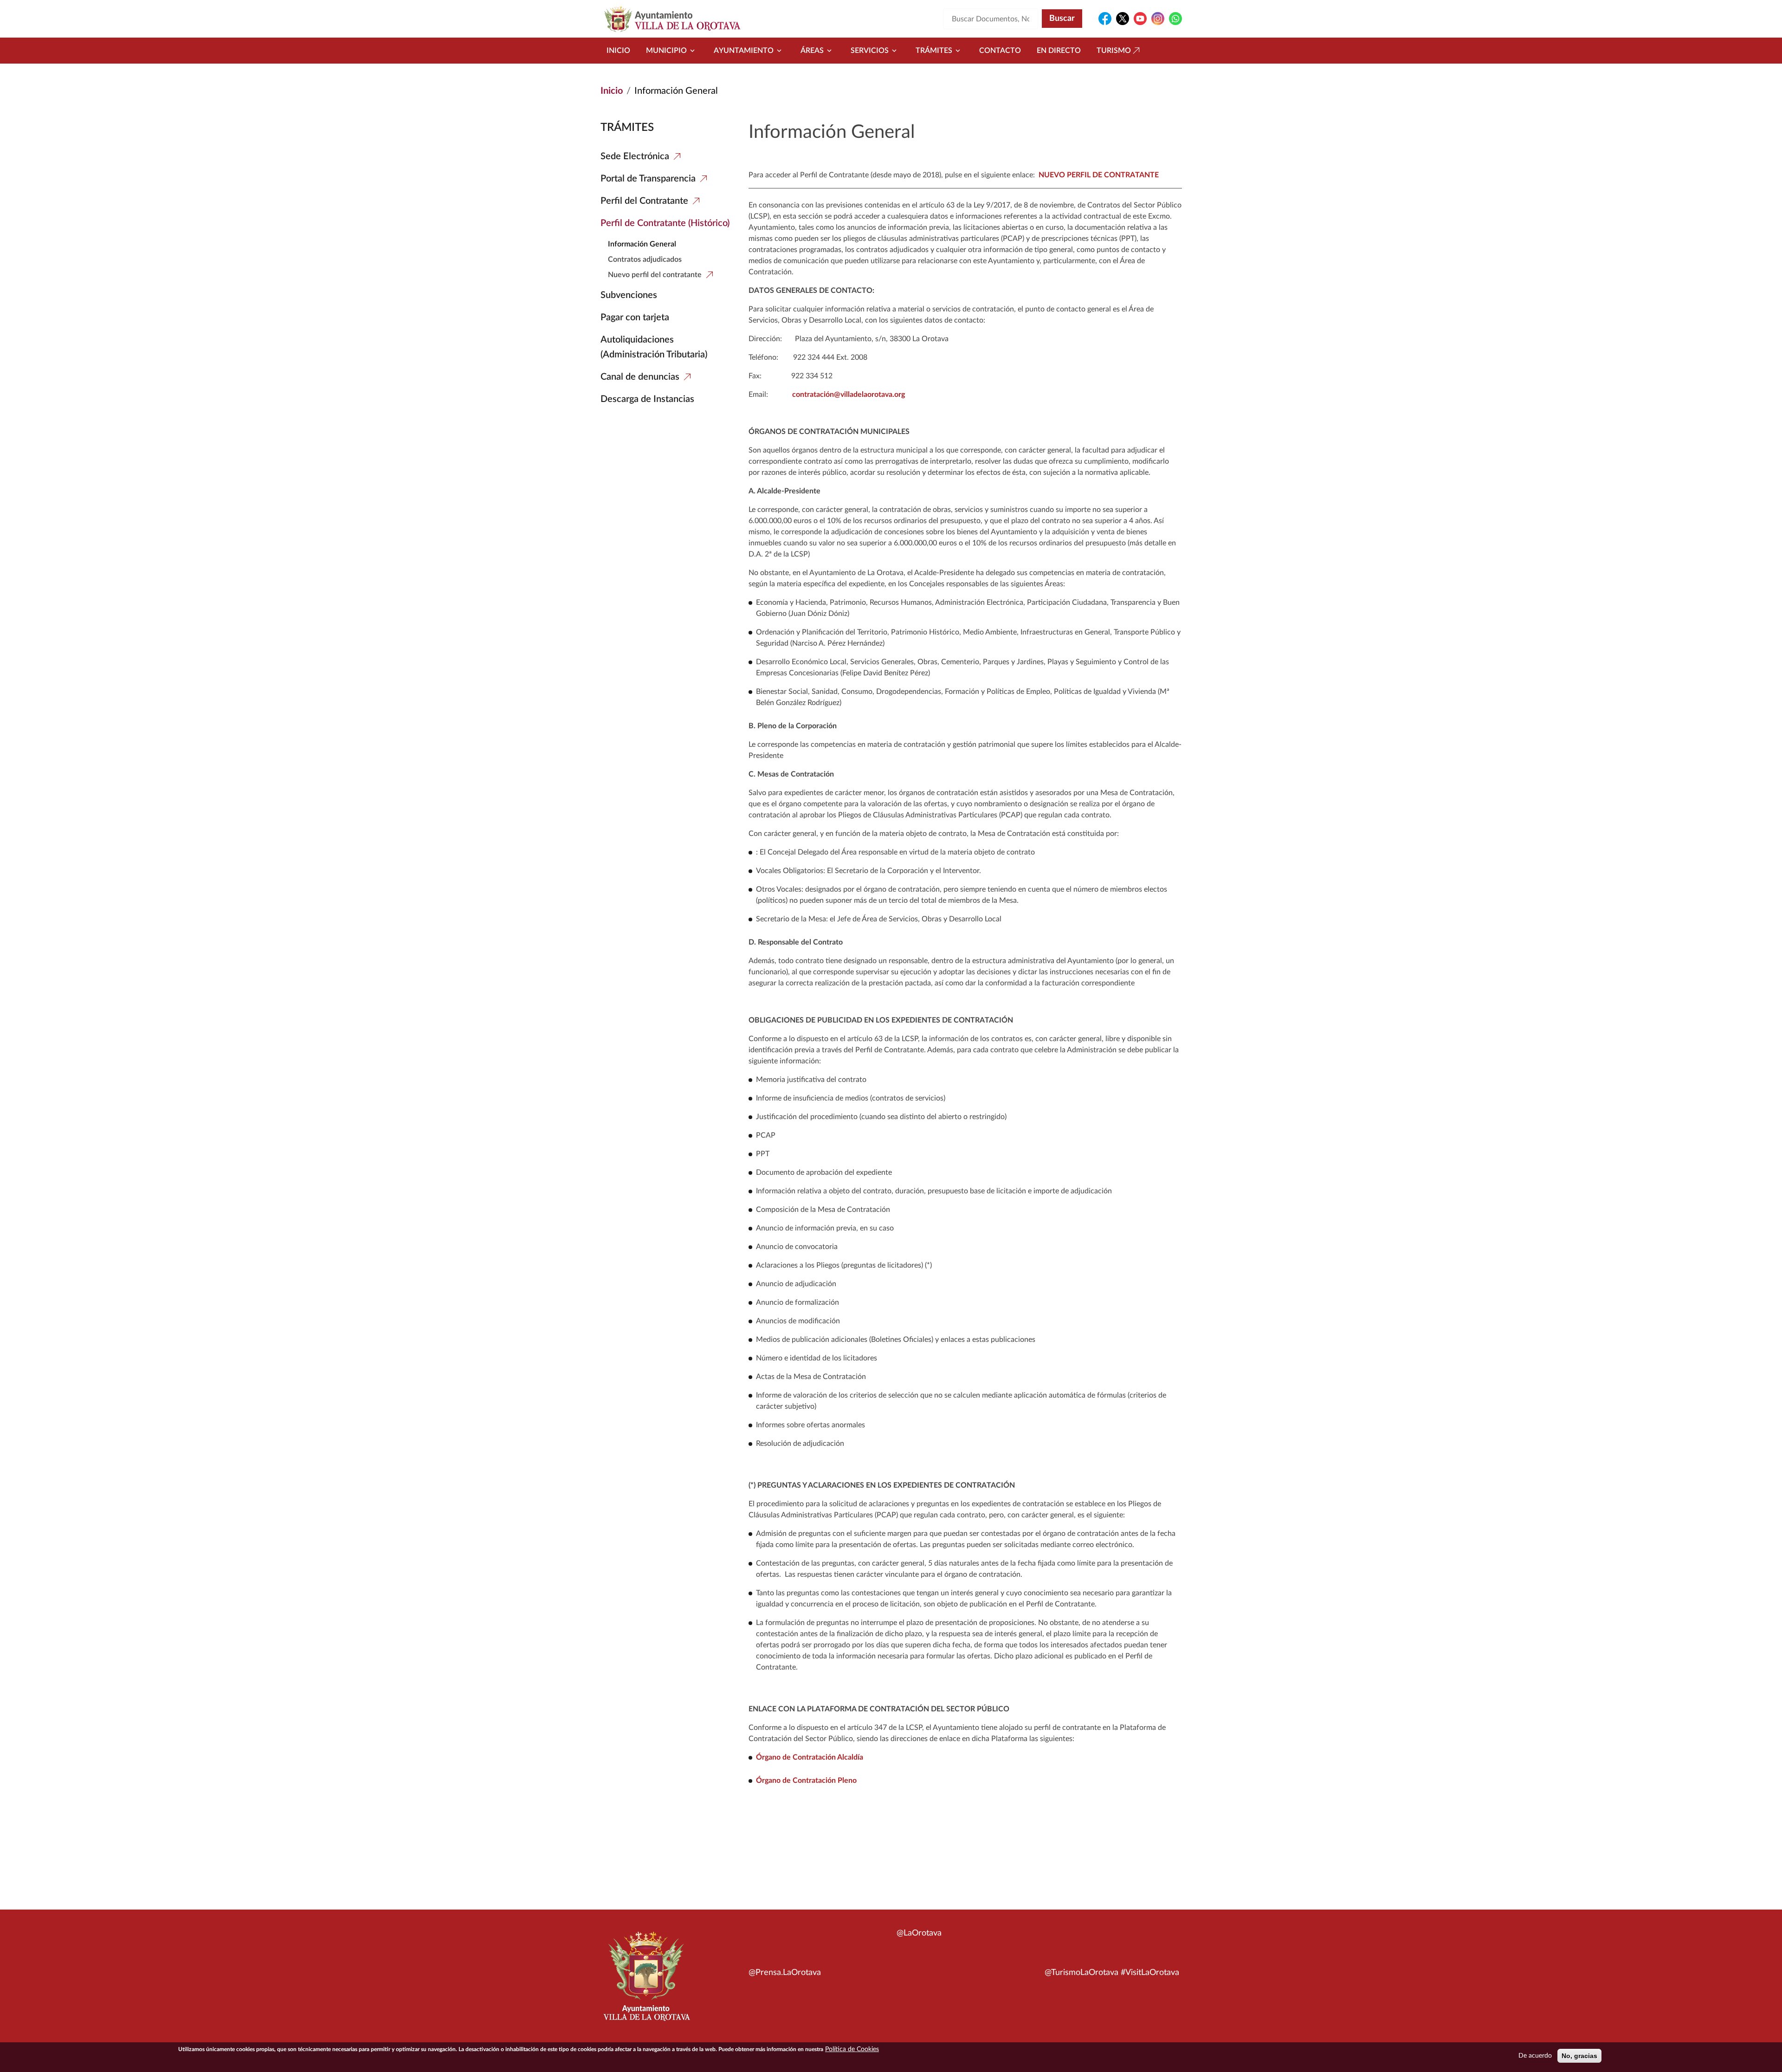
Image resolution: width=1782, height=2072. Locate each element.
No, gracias (1579, 2056)
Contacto (1000, 51)
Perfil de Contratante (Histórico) (665, 223)
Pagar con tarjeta (635, 317)
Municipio (666, 51)
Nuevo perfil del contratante (655, 275)
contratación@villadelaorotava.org (849, 395)
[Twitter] (1123, 19)
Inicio (618, 51)
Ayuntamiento (744, 51)
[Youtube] (1140, 19)
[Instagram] (1158, 19)
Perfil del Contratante (644, 201)
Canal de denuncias (640, 377)
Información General (642, 244)
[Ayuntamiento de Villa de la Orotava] (646, 1981)
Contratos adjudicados (645, 259)
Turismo (1114, 51)
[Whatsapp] (1175, 19)
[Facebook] (1105, 19)
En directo (1059, 51)
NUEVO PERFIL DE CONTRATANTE (1099, 175)
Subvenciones (629, 295)
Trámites (934, 51)
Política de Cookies (852, 2049)
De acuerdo (1535, 2056)
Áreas (812, 51)
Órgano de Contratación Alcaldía (810, 1757)
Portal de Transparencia (648, 179)
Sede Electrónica (635, 156)
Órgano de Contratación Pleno (806, 1781)
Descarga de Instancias (647, 399)
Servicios (870, 51)
